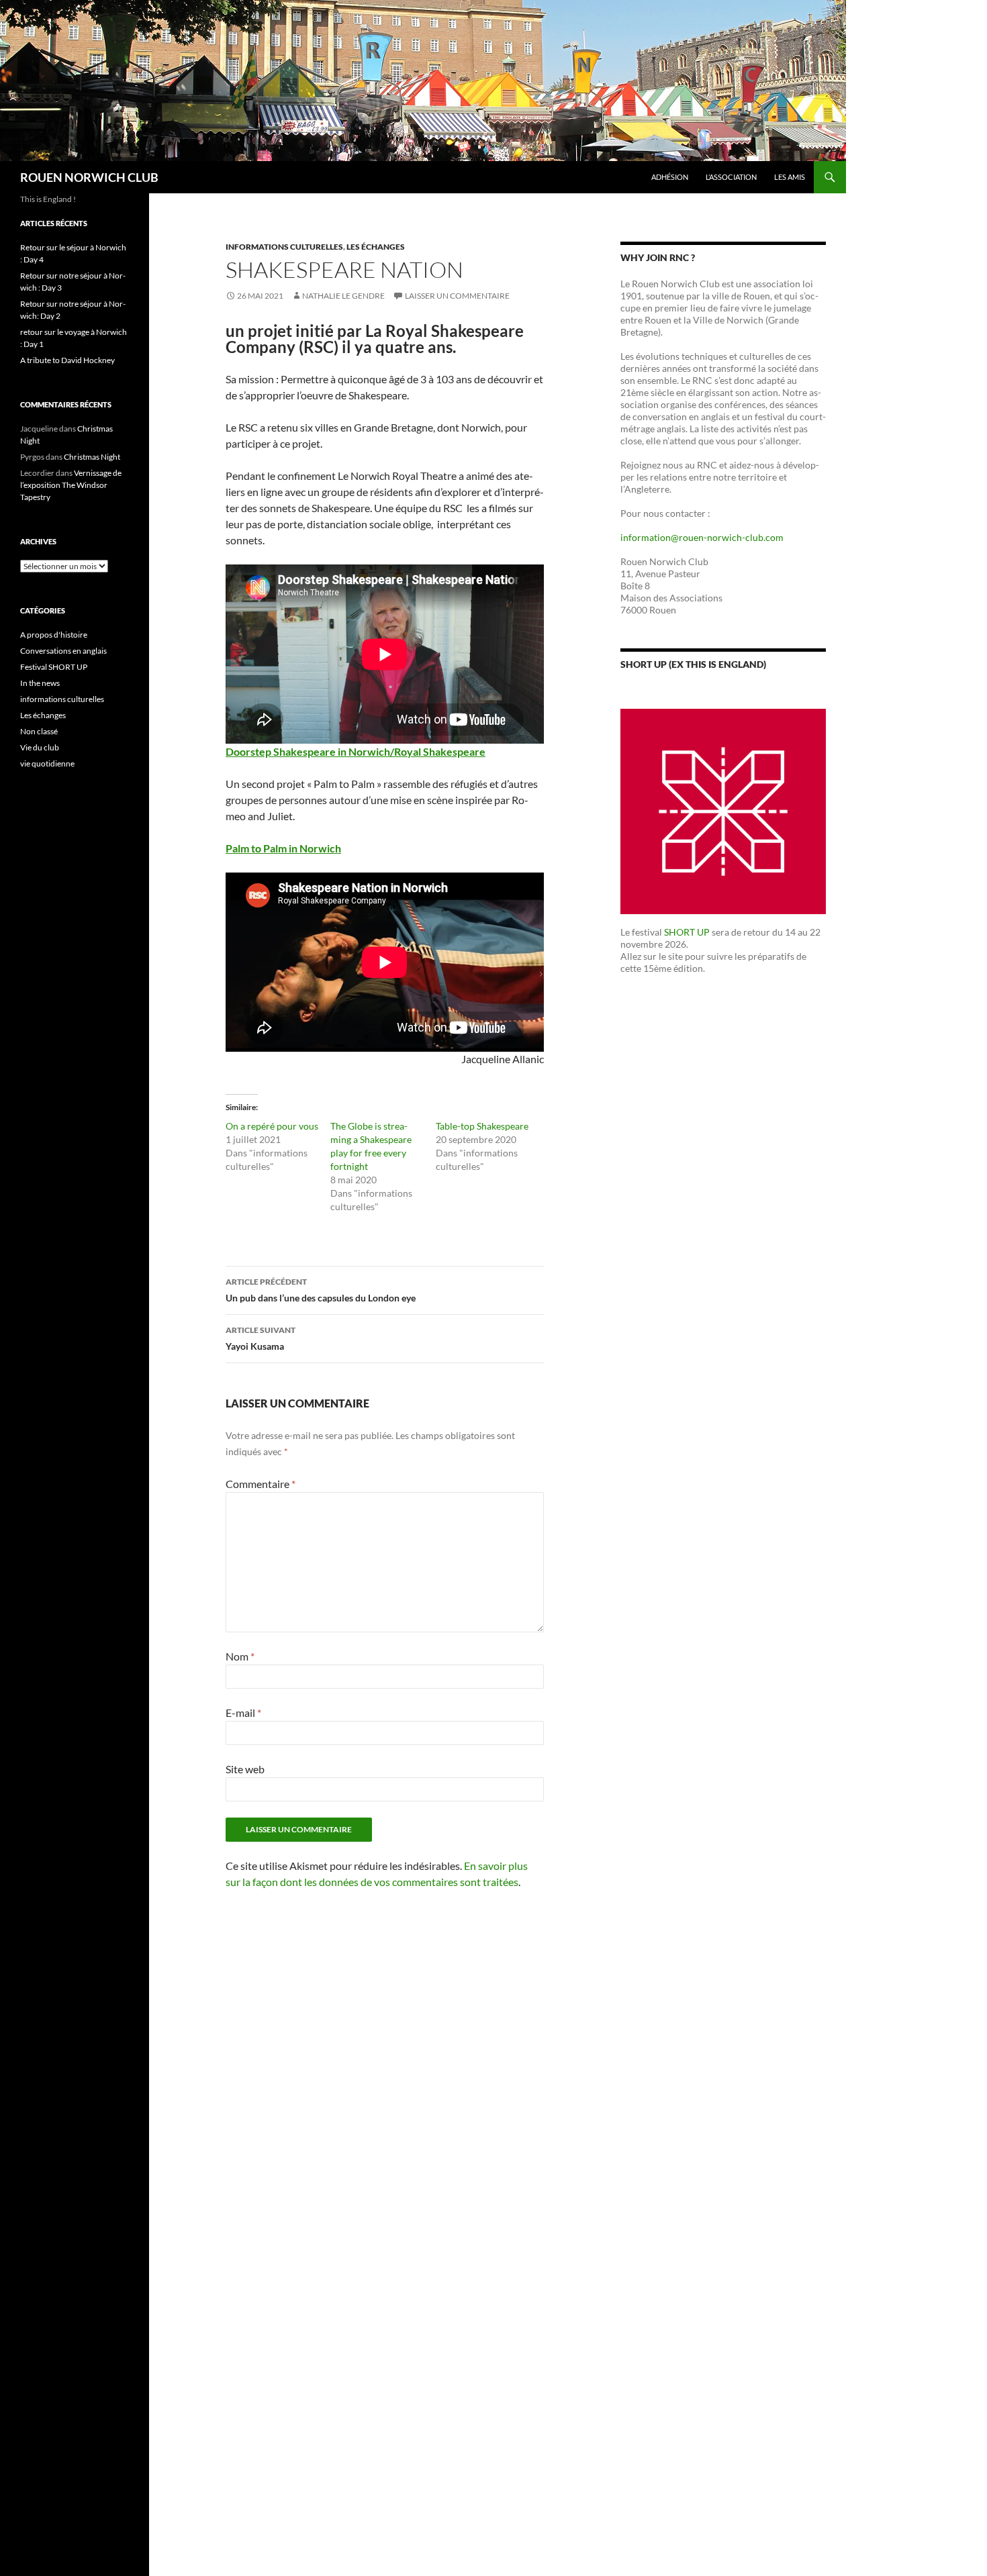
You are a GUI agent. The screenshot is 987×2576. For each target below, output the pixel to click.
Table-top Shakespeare (482, 1126)
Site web (245, 1769)
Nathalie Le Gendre (343, 296)
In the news (40, 683)
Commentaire (261, 1484)
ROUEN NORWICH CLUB (89, 177)
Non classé (39, 731)
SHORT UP (687, 932)
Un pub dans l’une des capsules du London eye (321, 1290)
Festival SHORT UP (54, 667)
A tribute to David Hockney (67, 360)
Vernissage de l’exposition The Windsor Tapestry (71, 485)
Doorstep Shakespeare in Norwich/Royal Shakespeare (356, 751)
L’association (731, 177)
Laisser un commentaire (457, 296)
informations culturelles (284, 247)
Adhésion (670, 177)
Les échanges (376, 247)
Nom (240, 1656)
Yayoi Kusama (261, 1338)
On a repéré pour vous (272, 1126)
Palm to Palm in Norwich (283, 848)
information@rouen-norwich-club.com (702, 537)
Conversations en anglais (63, 651)
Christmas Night (92, 457)
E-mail (243, 1713)
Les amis (790, 177)
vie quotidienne (47, 763)
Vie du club (40, 747)
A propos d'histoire (54, 635)
